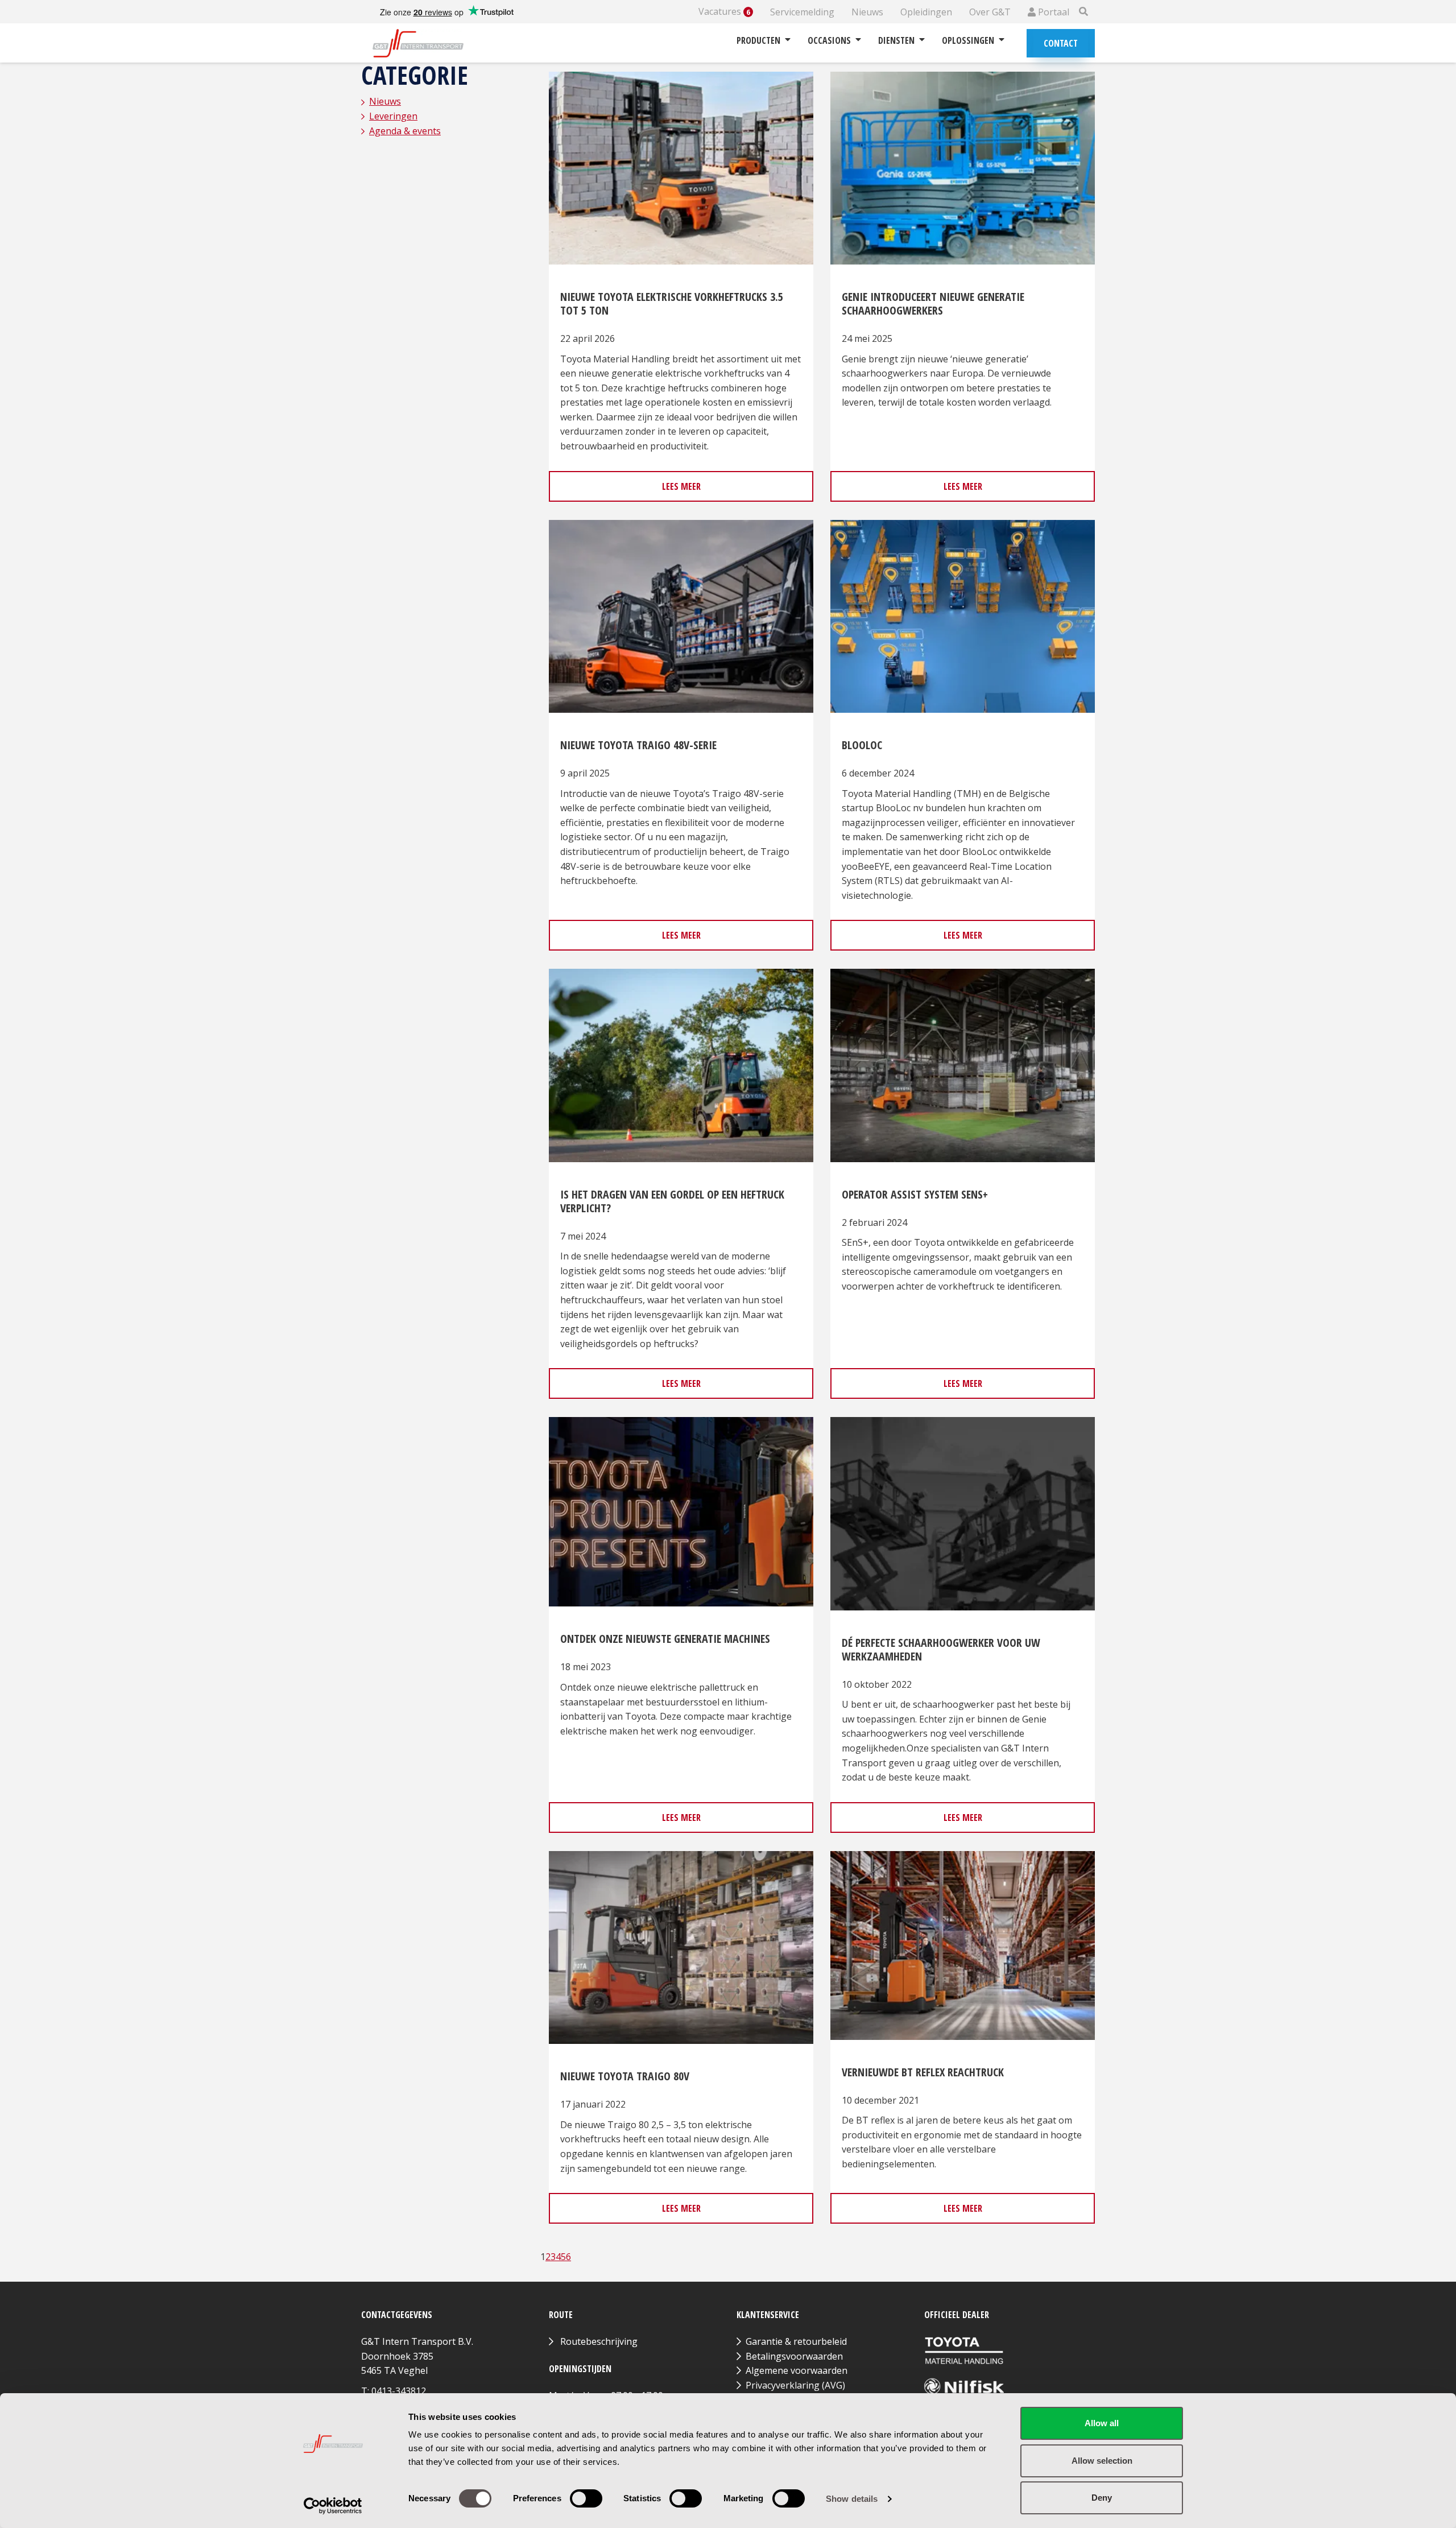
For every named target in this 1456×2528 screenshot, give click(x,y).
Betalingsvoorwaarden (794, 2356)
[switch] (586, 2498)
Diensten (896, 40)
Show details (852, 2499)
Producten (758, 40)
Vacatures (724, 12)
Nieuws (867, 12)
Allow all (1102, 2423)
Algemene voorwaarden (797, 2370)
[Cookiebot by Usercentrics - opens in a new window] (333, 2506)
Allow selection (1102, 2461)
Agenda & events (405, 131)
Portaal (1052, 12)
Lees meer (681, 486)
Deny (1102, 2498)
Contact (1061, 43)
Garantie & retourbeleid (796, 2341)
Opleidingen (926, 12)
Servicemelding (802, 12)
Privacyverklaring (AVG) (795, 2385)
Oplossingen (968, 40)
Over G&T (990, 12)
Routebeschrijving (599, 2341)
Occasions (829, 40)
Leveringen (393, 116)
